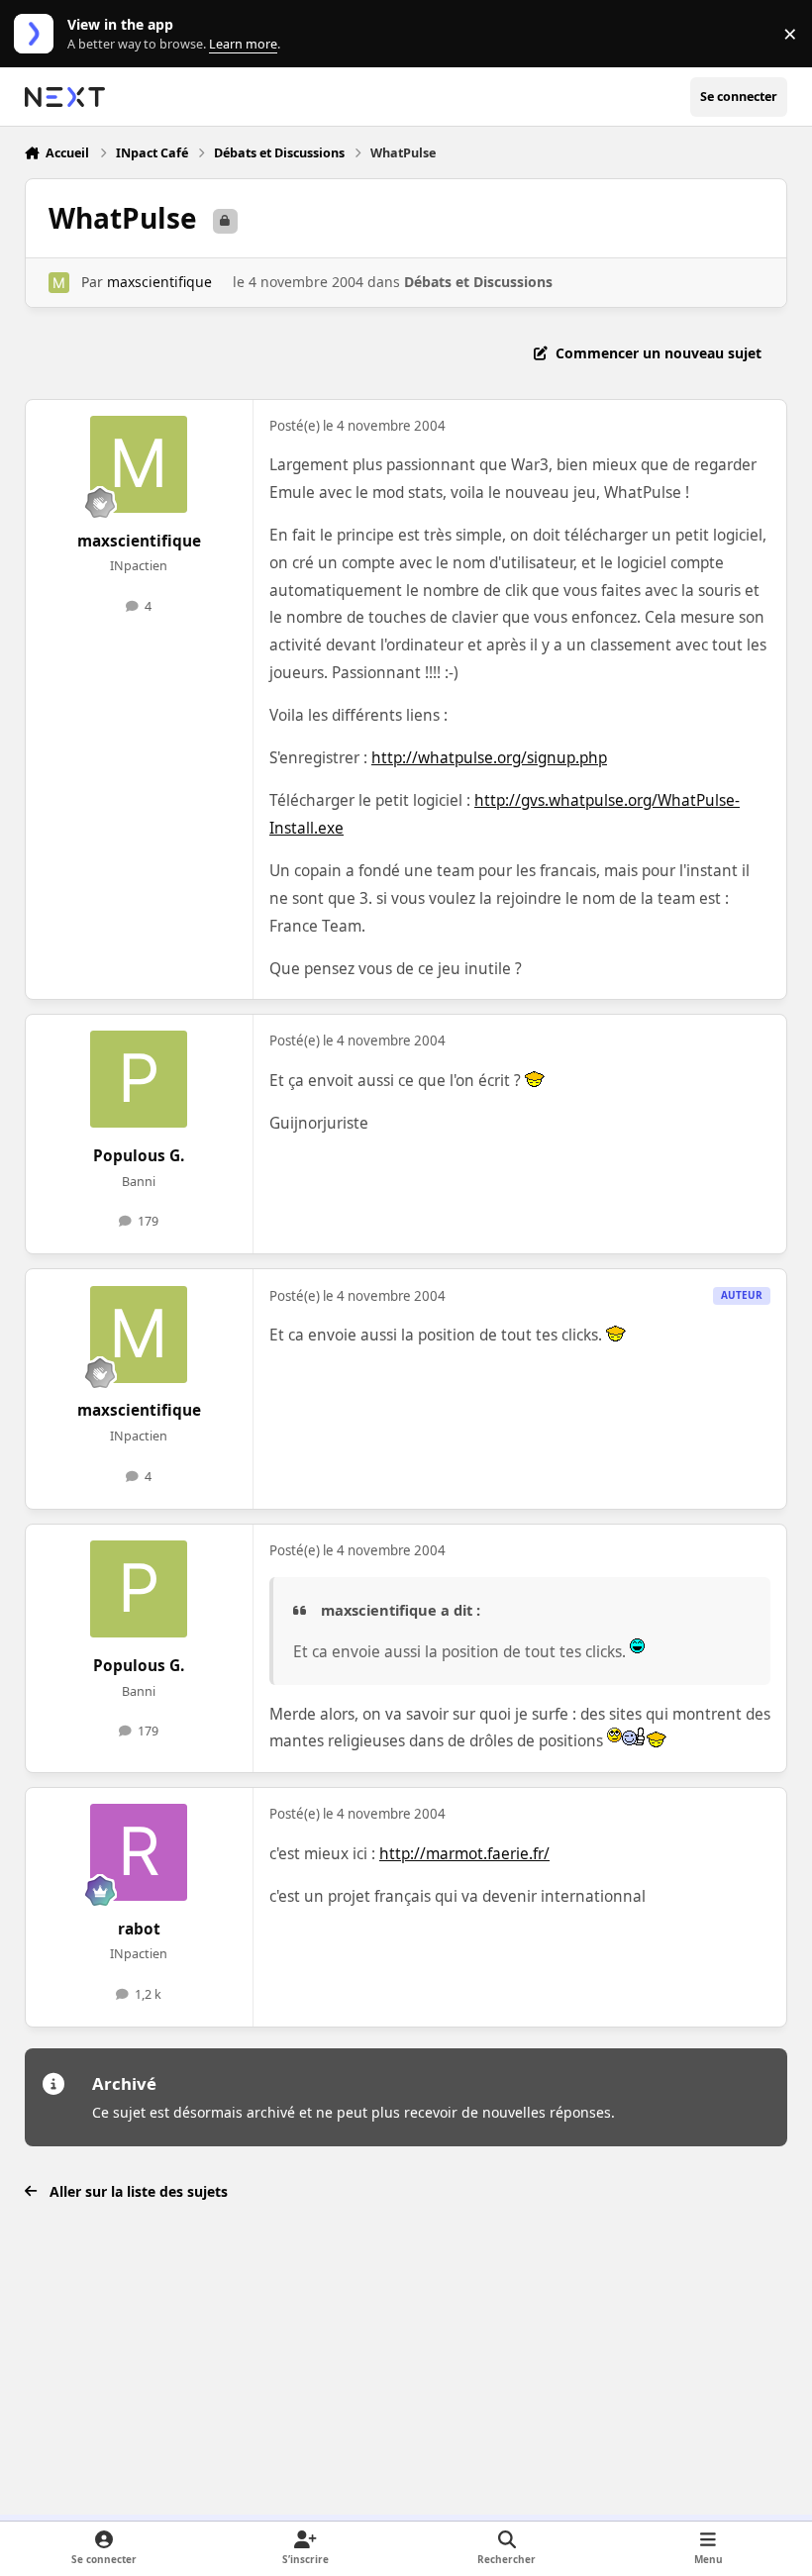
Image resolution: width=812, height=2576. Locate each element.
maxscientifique (159, 282)
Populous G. (139, 1156)
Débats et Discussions (478, 282)
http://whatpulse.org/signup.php (489, 758)
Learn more (38, 34)
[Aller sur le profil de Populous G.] (139, 1079)
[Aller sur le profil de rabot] (139, 1852)
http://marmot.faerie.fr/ (464, 1854)
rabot (139, 1929)
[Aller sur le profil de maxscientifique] (59, 283)
